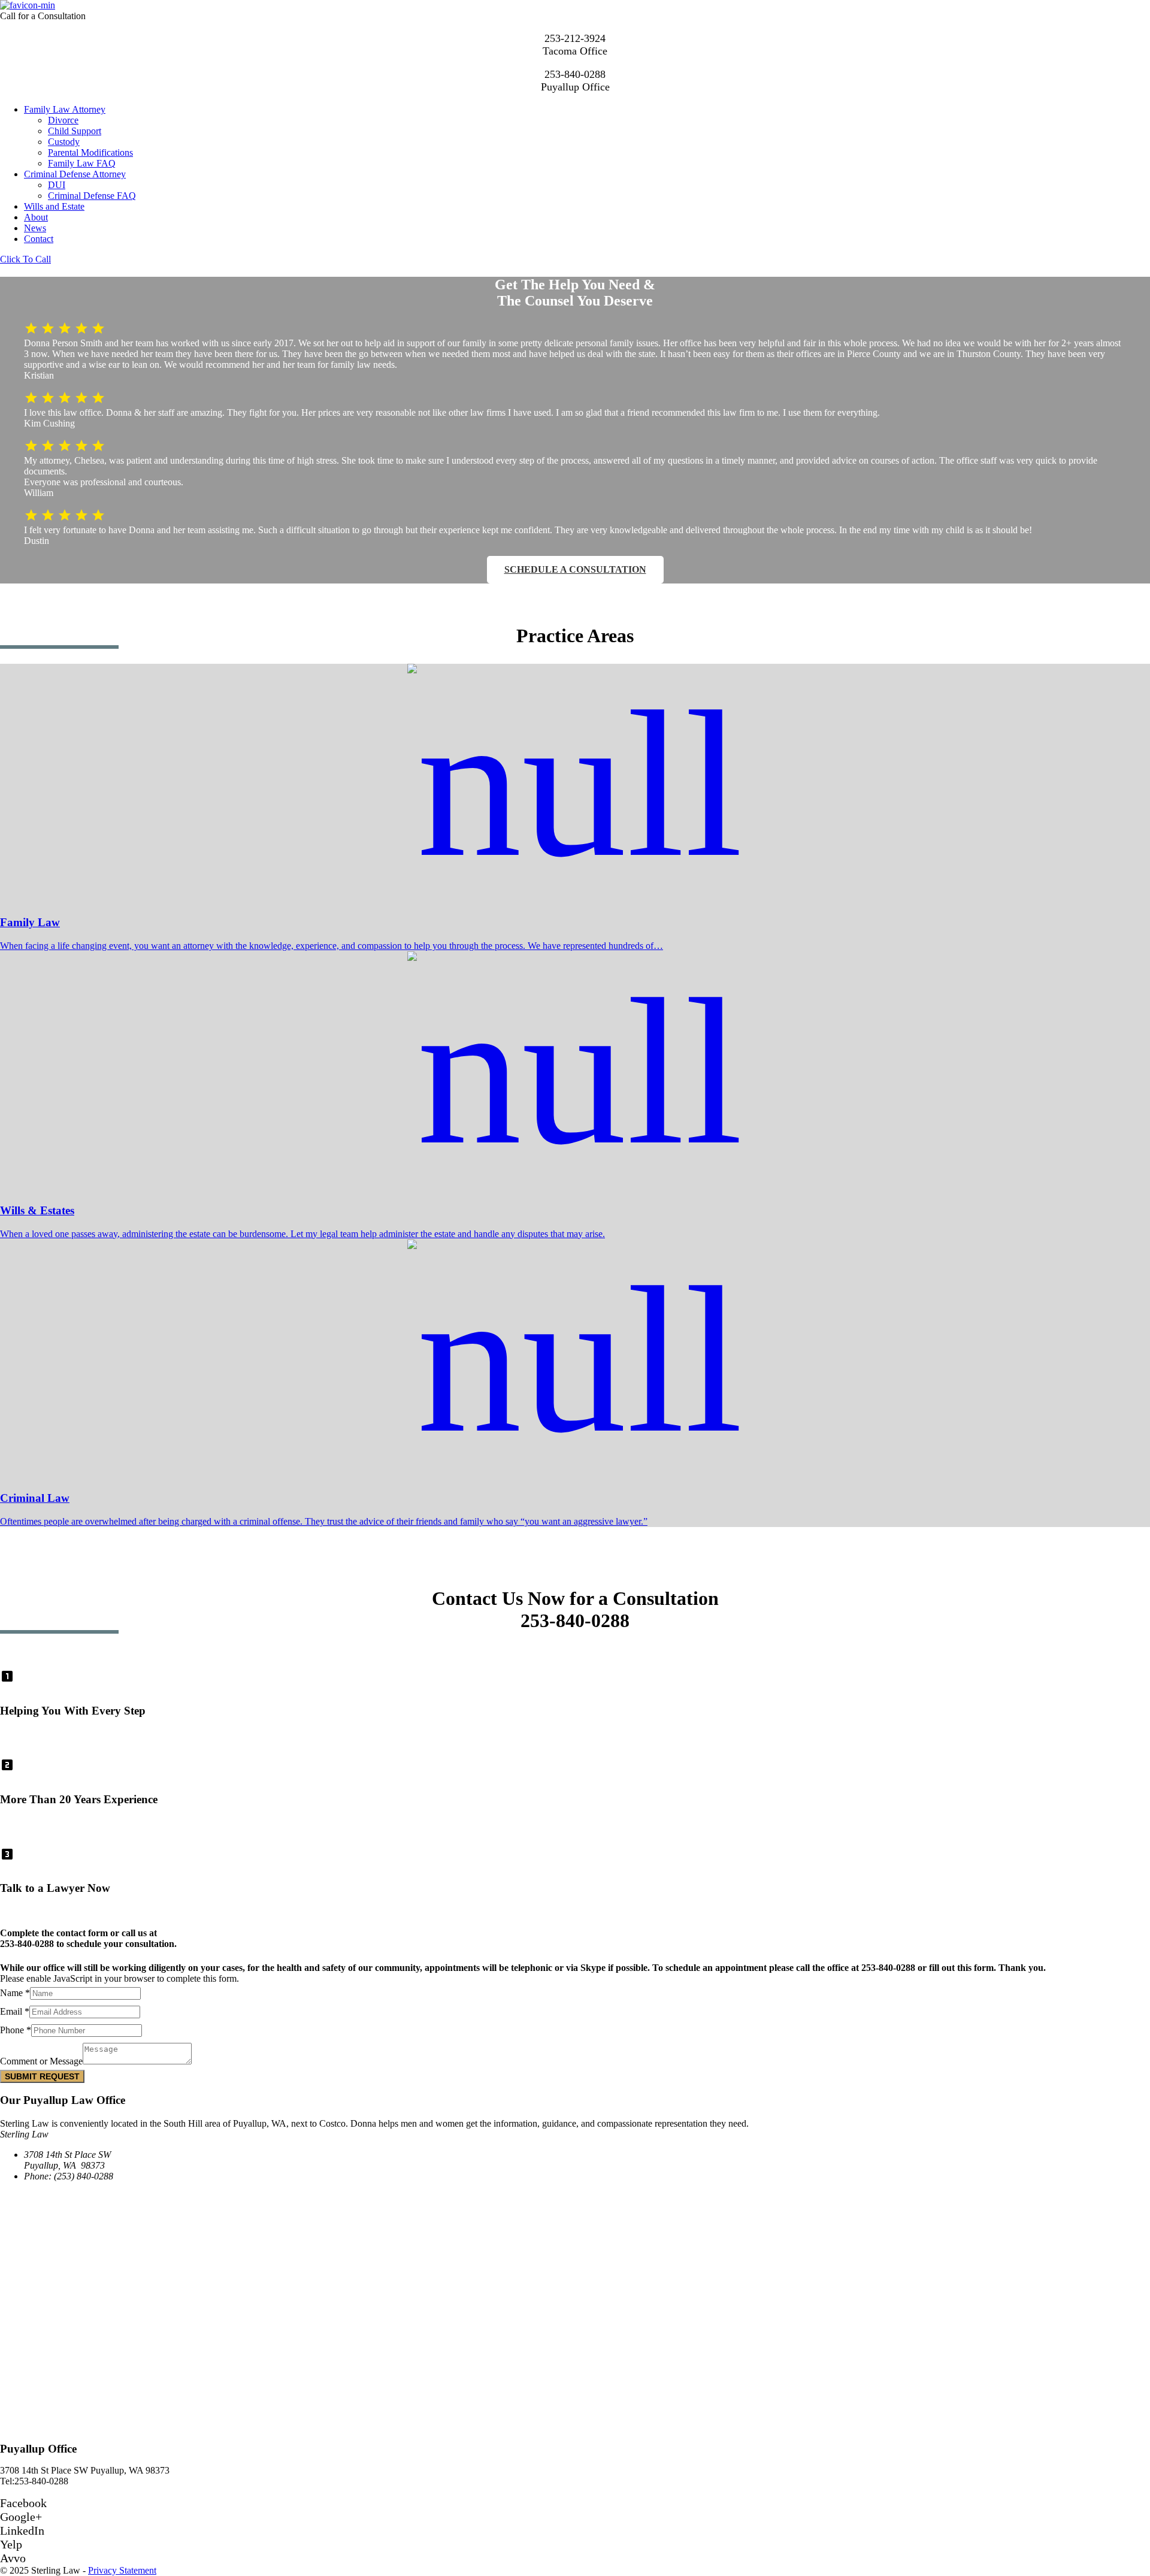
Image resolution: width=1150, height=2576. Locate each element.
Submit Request (42, 2076)
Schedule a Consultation (575, 569)
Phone (16, 2030)
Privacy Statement (122, 2570)
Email (15, 2011)
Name (15, 1993)
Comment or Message (41, 2061)
